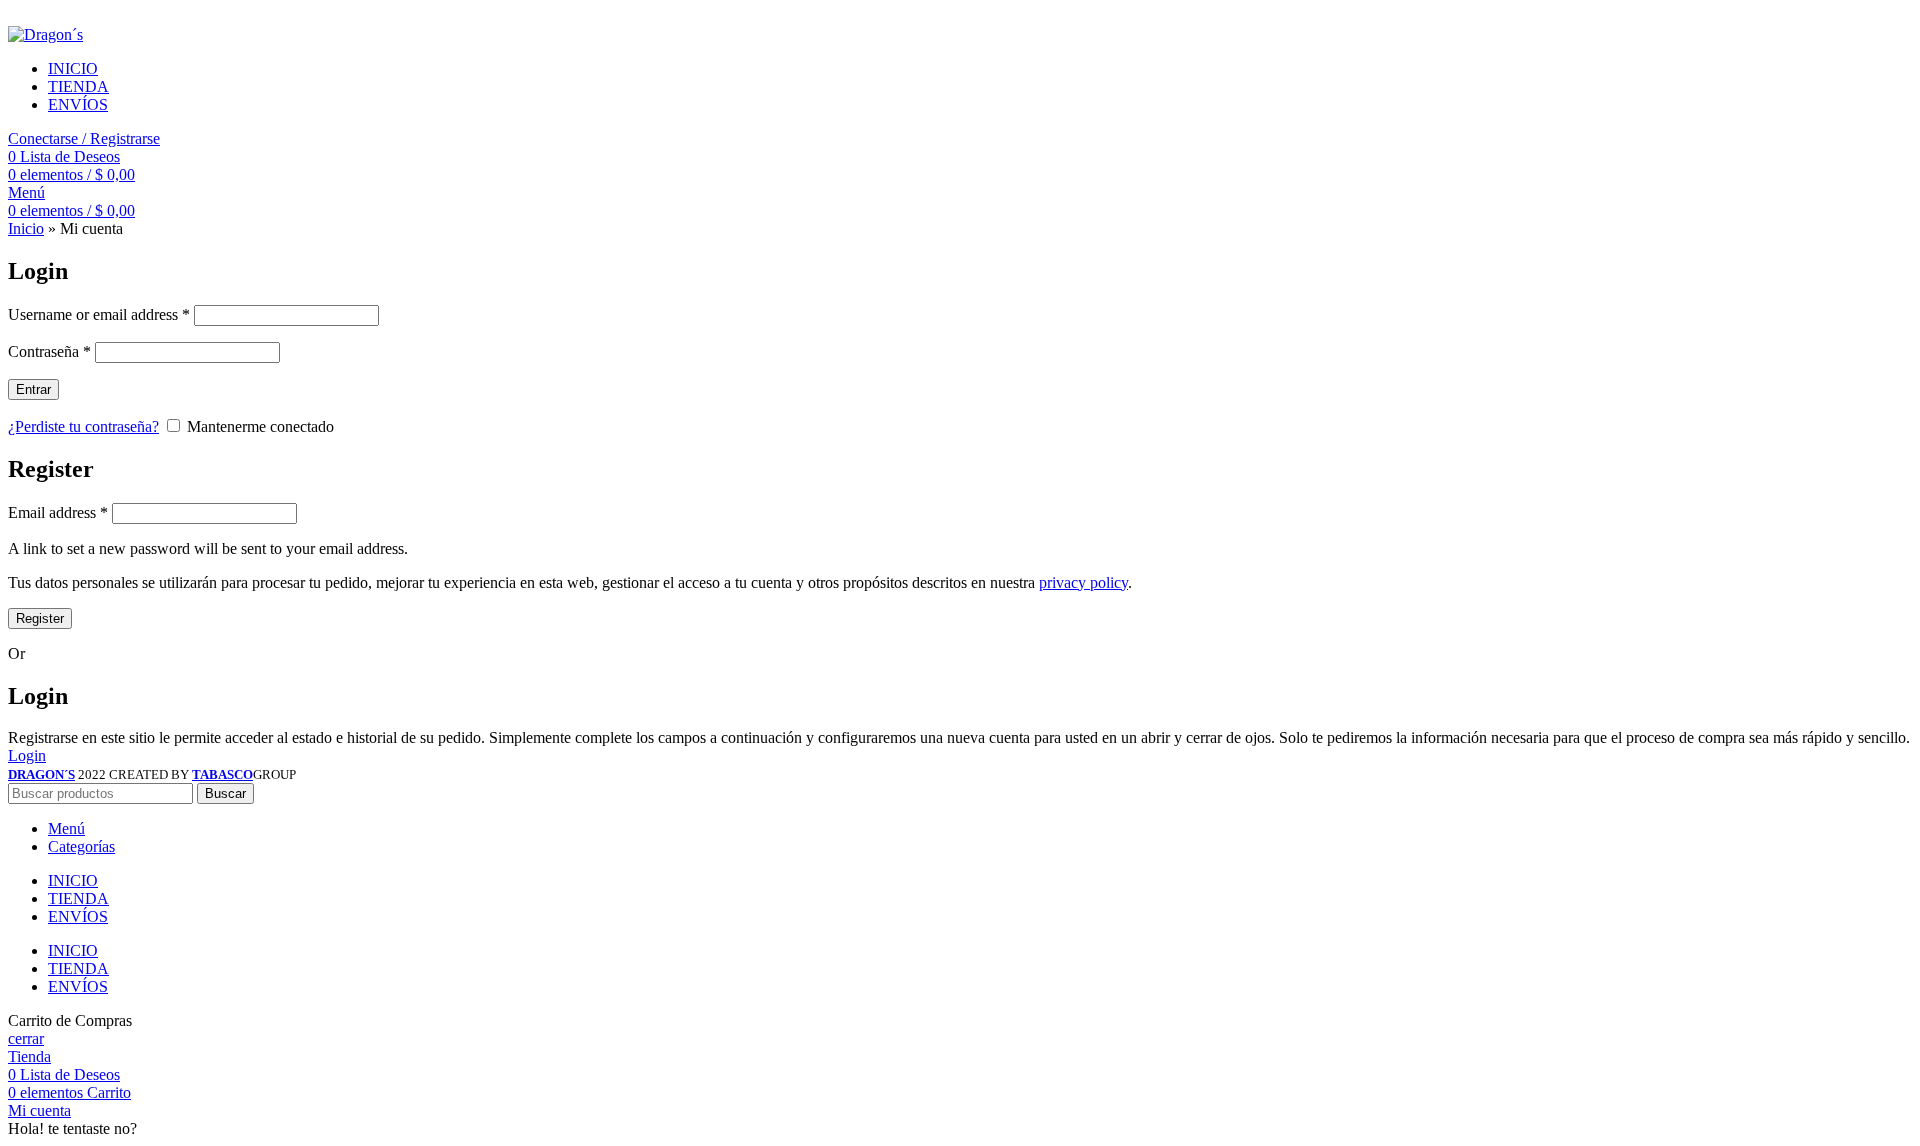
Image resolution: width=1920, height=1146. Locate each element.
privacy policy (1083, 582)
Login (27, 755)
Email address (58, 512)
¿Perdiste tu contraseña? (83, 426)
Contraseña (49, 351)
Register (40, 618)
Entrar (33, 389)
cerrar (26, 1038)
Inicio (26, 228)
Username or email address (99, 314)
